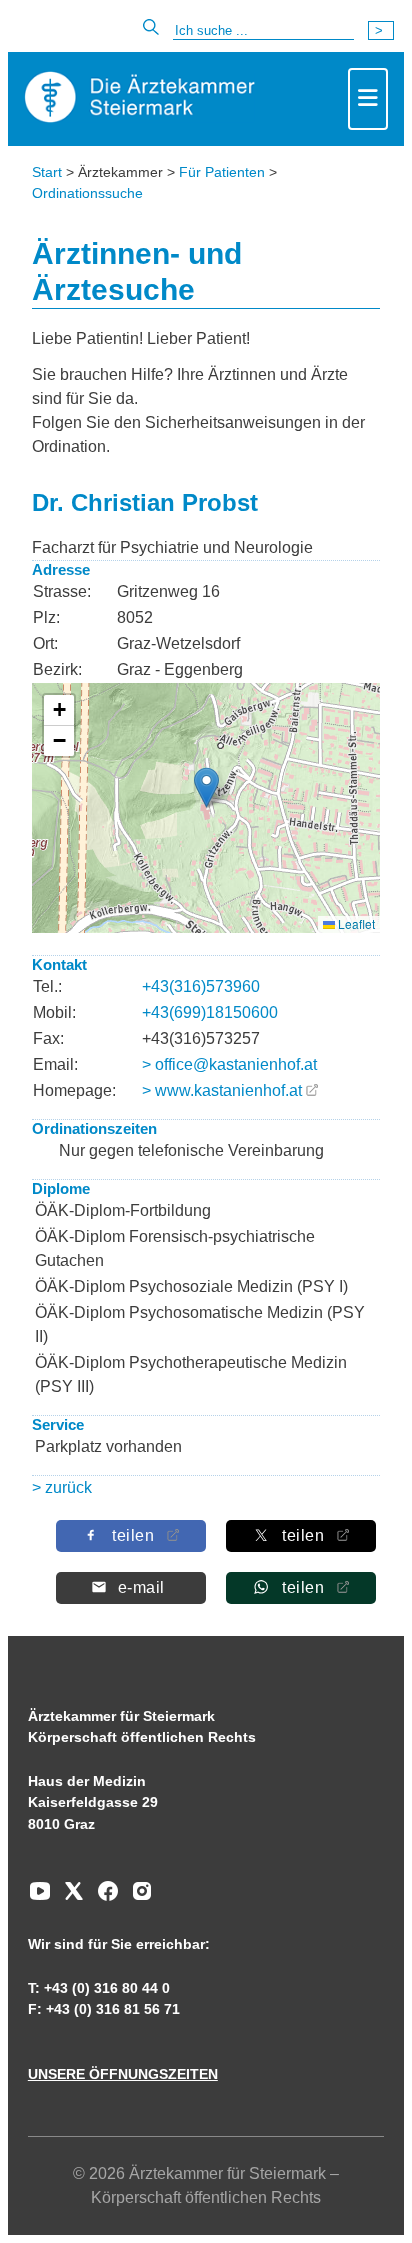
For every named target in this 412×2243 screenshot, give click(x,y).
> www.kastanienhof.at (222, 1090)
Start (47, 172)
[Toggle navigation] (368, 99)
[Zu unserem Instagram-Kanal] (137, 1898)
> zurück (62, 1487)
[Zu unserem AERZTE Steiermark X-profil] (69, 1898)
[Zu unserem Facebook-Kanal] (103, 1898)
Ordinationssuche (87, 193)
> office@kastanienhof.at (229, 1064)
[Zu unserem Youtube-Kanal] (40, 1898)
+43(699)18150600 (210, 1012)
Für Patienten (222, 172)
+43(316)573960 (201, 986)
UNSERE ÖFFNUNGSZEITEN (123, 2074)
